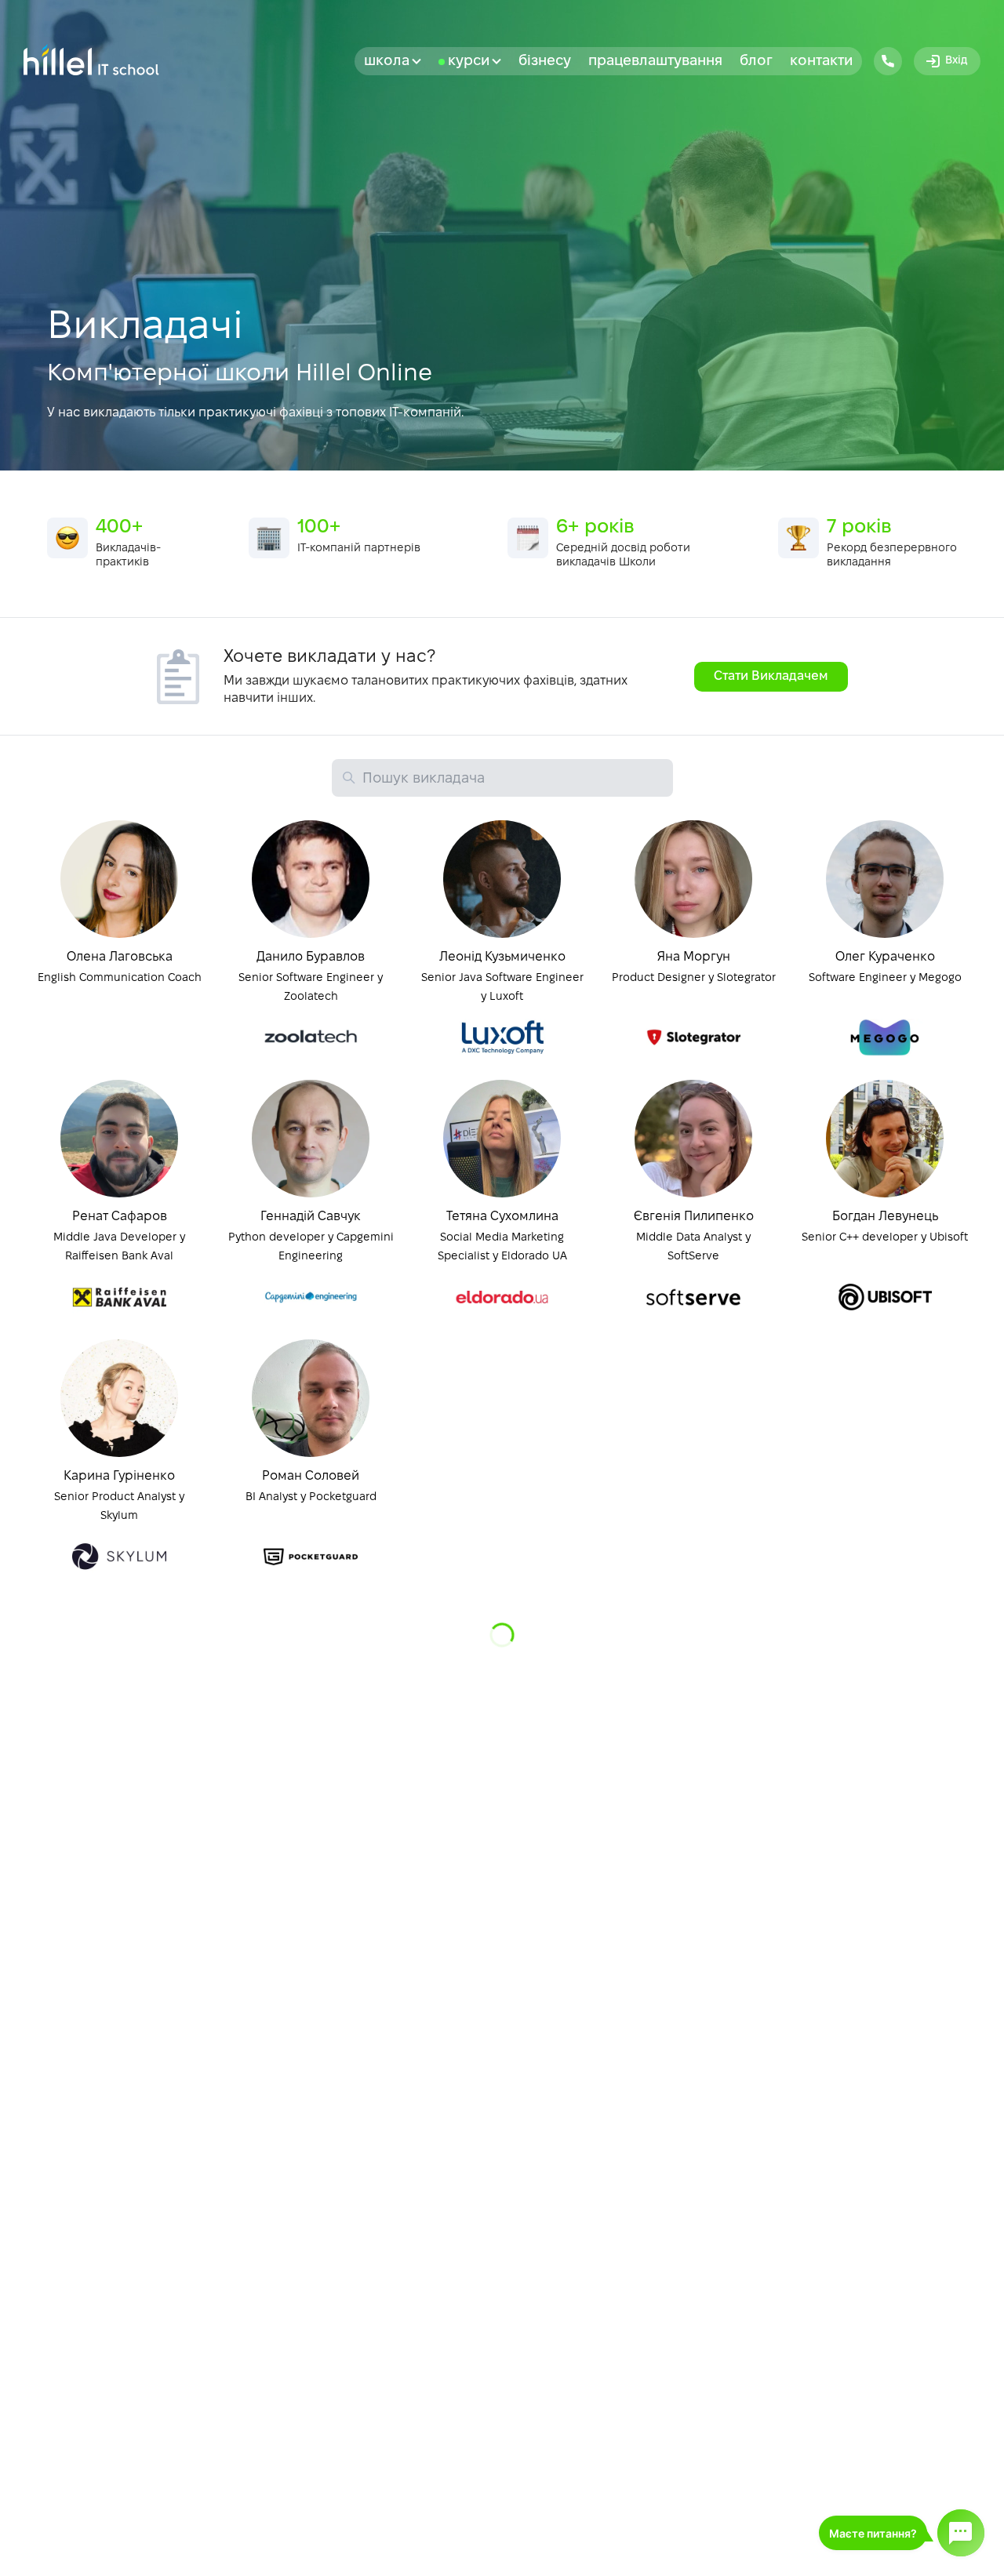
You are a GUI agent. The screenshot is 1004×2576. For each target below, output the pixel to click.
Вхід (956, 61)
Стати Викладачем (771, 676)
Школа (387, 62)
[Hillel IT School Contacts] (888, 61)
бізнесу (545, 62)
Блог (756, 62)
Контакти (821, 62)
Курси (469, 62)
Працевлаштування (655, 62)
